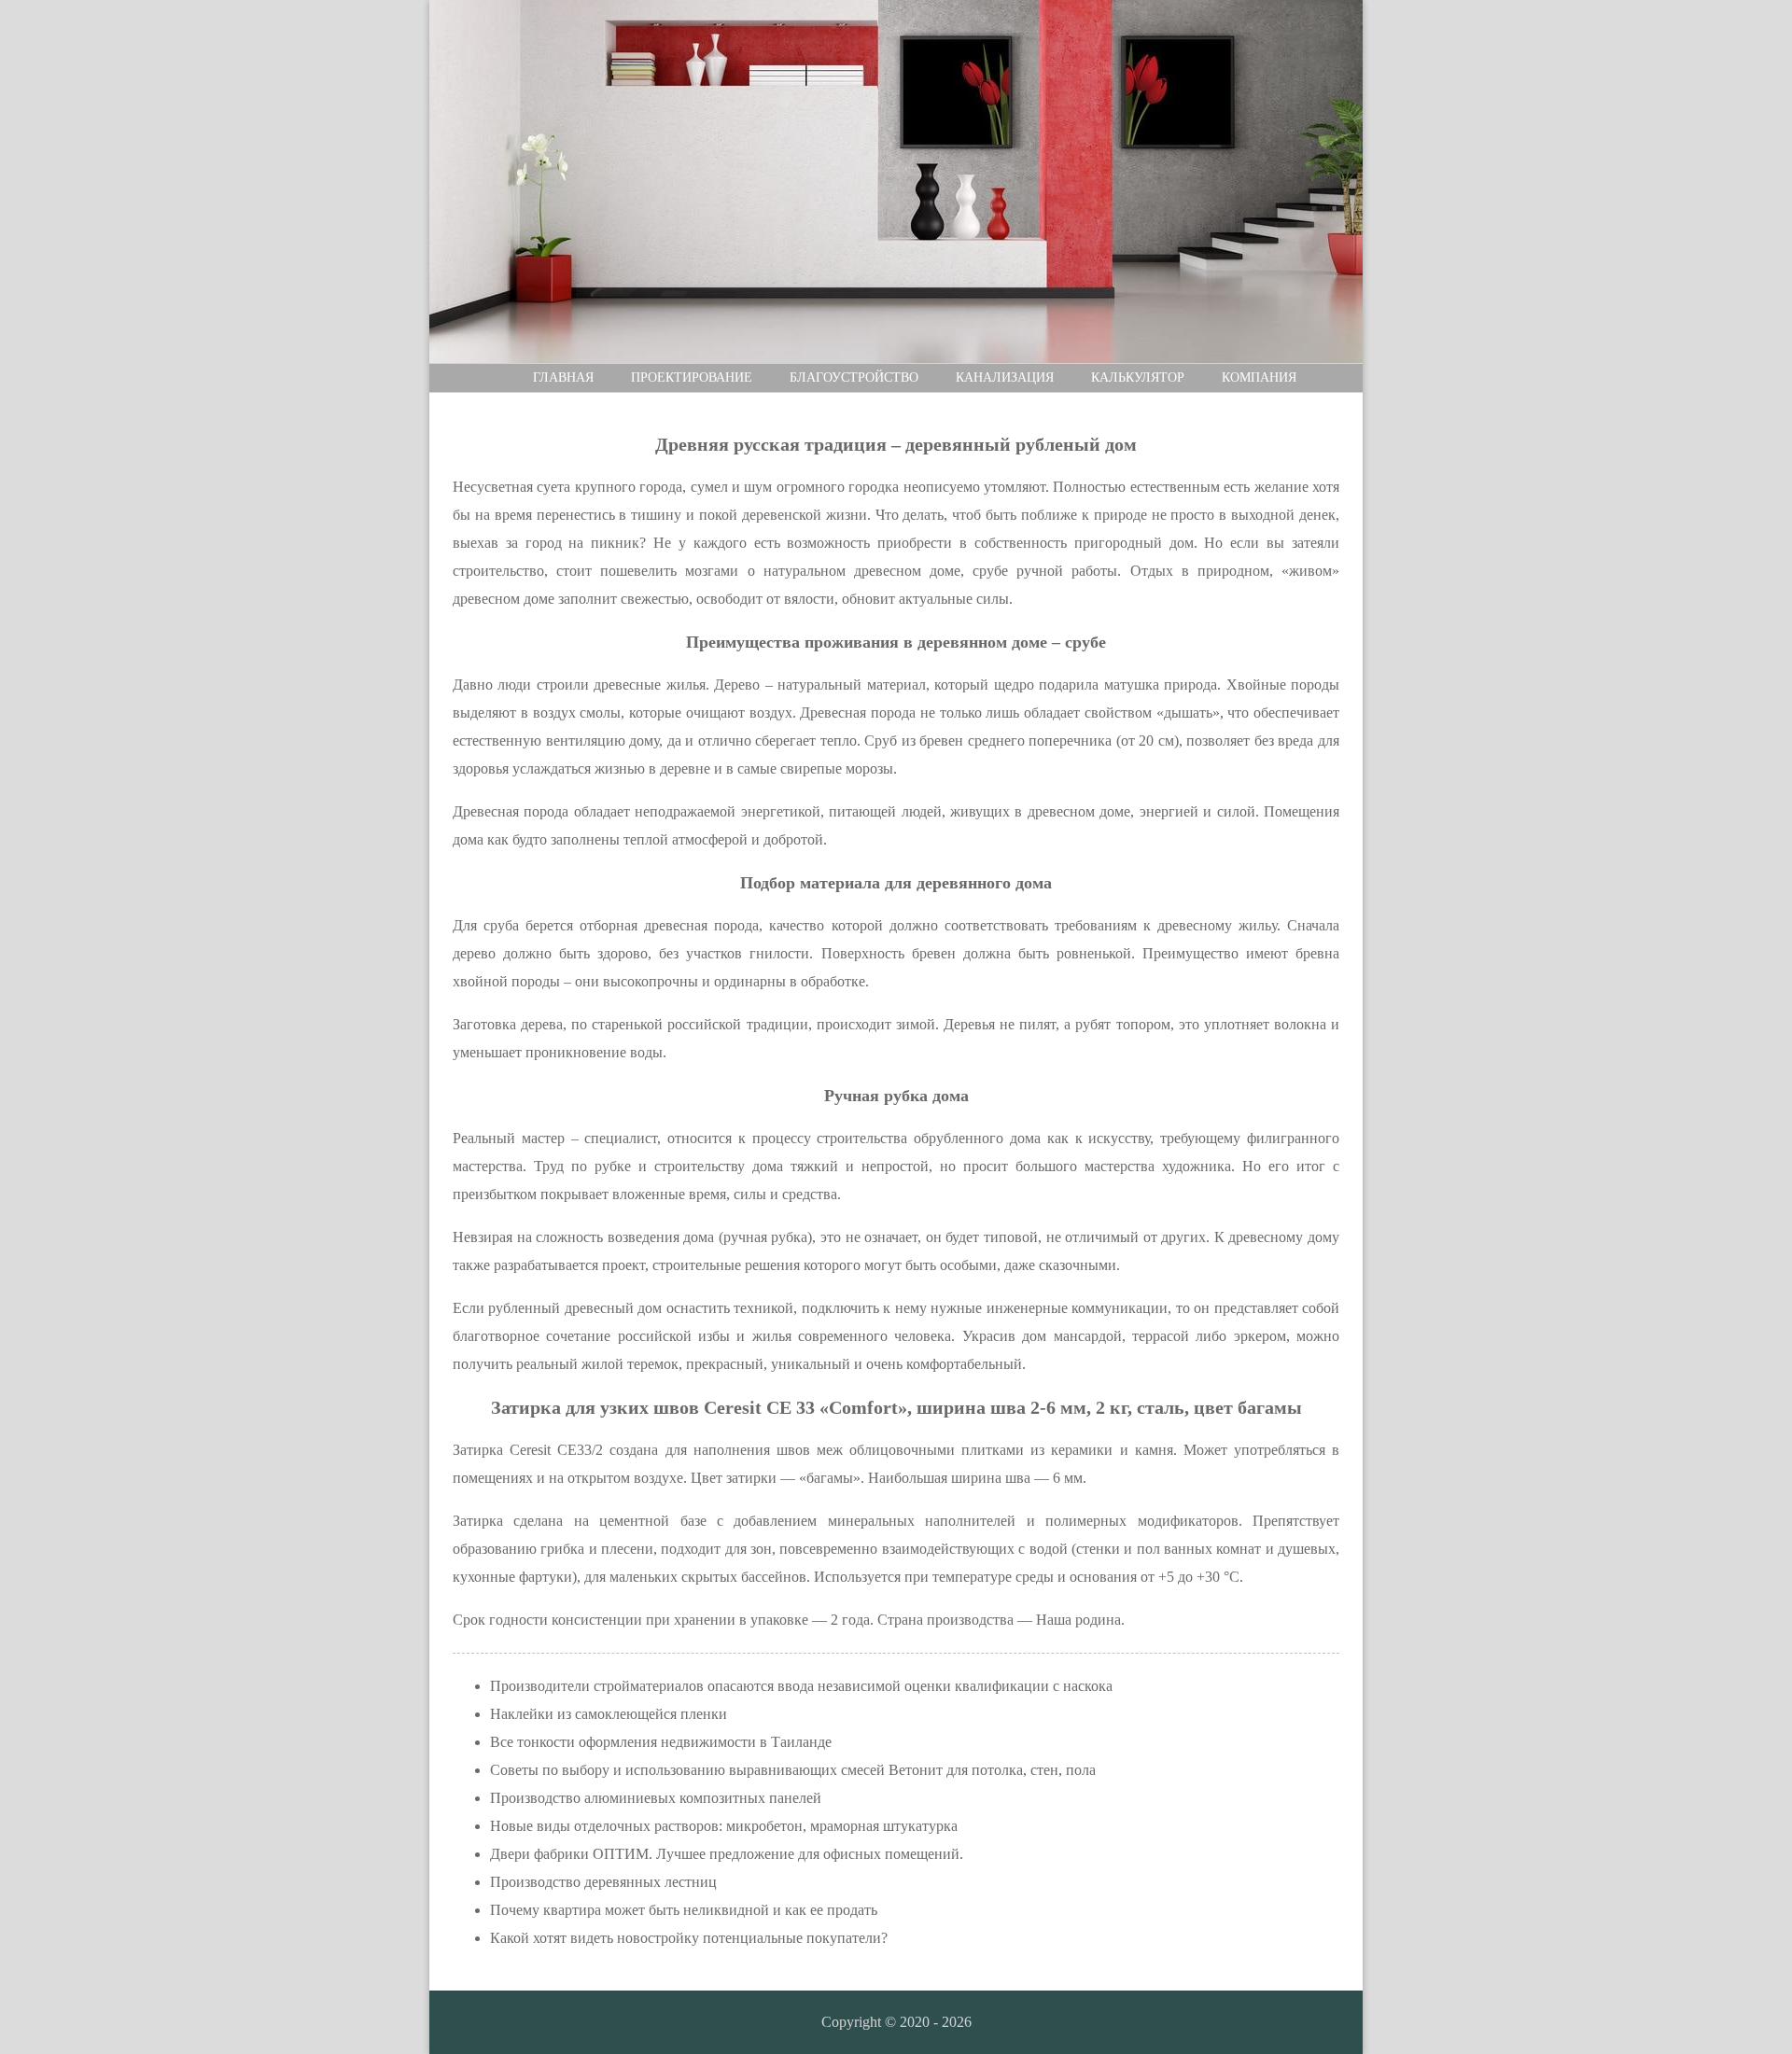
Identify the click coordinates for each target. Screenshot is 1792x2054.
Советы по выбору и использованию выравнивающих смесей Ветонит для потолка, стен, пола (793, 1770)
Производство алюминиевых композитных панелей (656, 1798)
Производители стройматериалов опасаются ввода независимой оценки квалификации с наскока (801, 1686)
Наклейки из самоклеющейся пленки (609, 1714)
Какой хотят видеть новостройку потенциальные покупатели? (689, 1938)
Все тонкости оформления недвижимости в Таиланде (661, 1742)
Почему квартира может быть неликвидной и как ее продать (684, 1910)
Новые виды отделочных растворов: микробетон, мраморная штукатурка (724, 1826)
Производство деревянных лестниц (603, 1882)
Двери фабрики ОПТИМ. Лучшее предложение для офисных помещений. (727, 1854)
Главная (563, 377)
